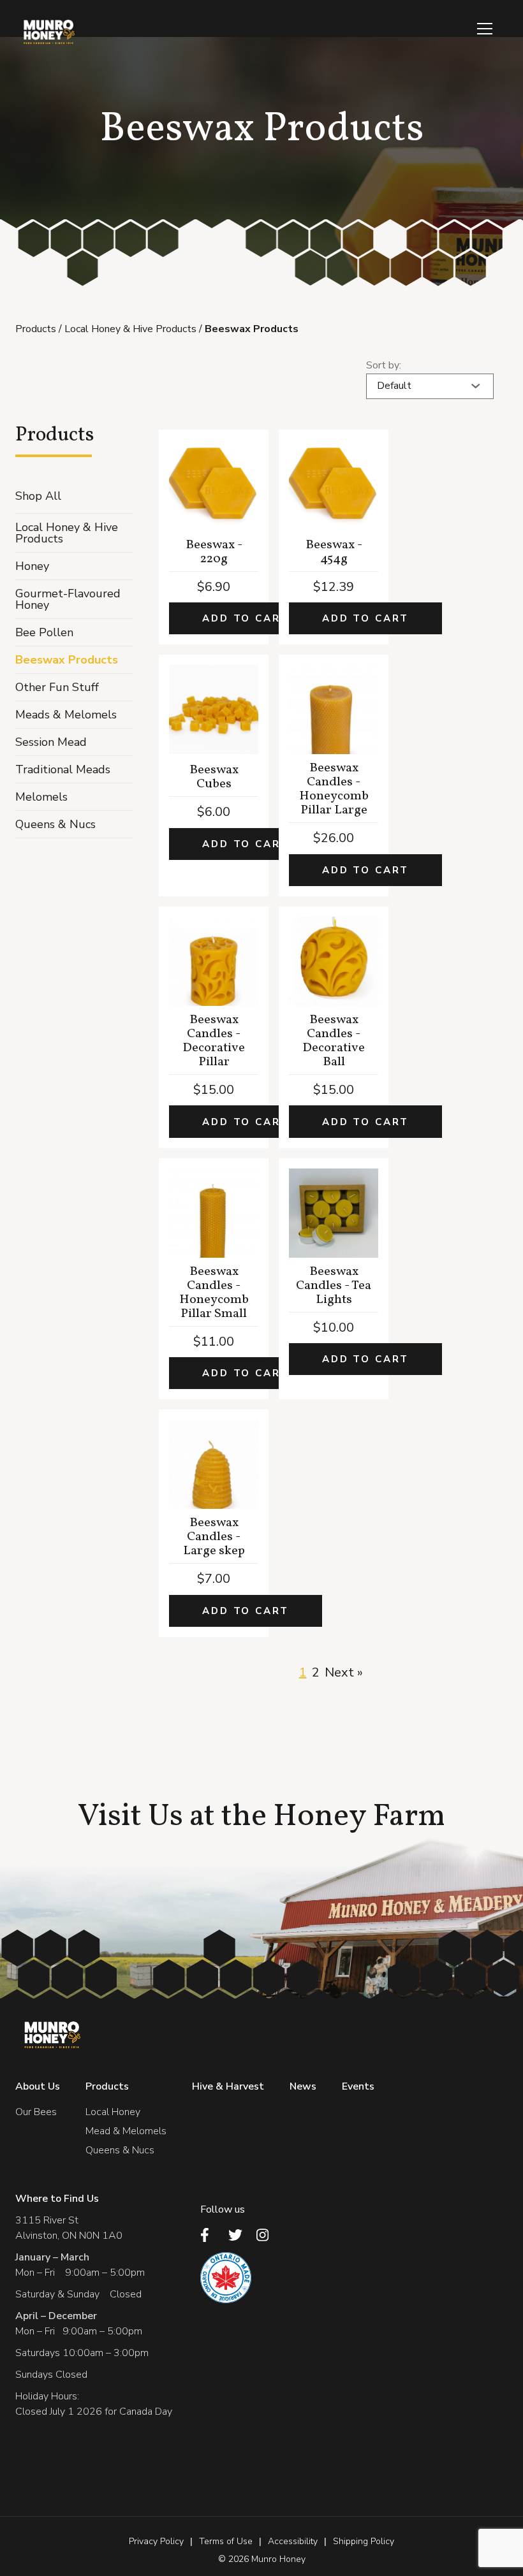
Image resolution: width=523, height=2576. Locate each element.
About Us (38, 2086)
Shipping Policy (364, 2541)
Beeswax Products (67, 660)
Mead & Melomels (126, 2131)
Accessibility (293, 2541)
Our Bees (36, 2112)
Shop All (38, 496)
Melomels (41, 797)
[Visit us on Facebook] (210, 2235)
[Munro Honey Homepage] (48, 32)
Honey (32, 566)
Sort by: (384, 365)
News (303, 2086)
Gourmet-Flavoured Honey (68, 599)
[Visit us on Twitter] (239, 2235)
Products (36, 329)
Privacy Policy (156, 2541)
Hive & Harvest (228, 2086)
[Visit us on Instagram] (267, 2235)
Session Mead (51, 742)
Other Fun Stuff (57, 687)
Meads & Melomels (66, 715)
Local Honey (113, 2112)
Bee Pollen (44, 632)
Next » (344, 1672)
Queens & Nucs (55, 824)
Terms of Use (226, 2541)
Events (358, 2086)
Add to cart (246, 618)
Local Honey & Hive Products (130, 329)
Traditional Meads (63, 769)
